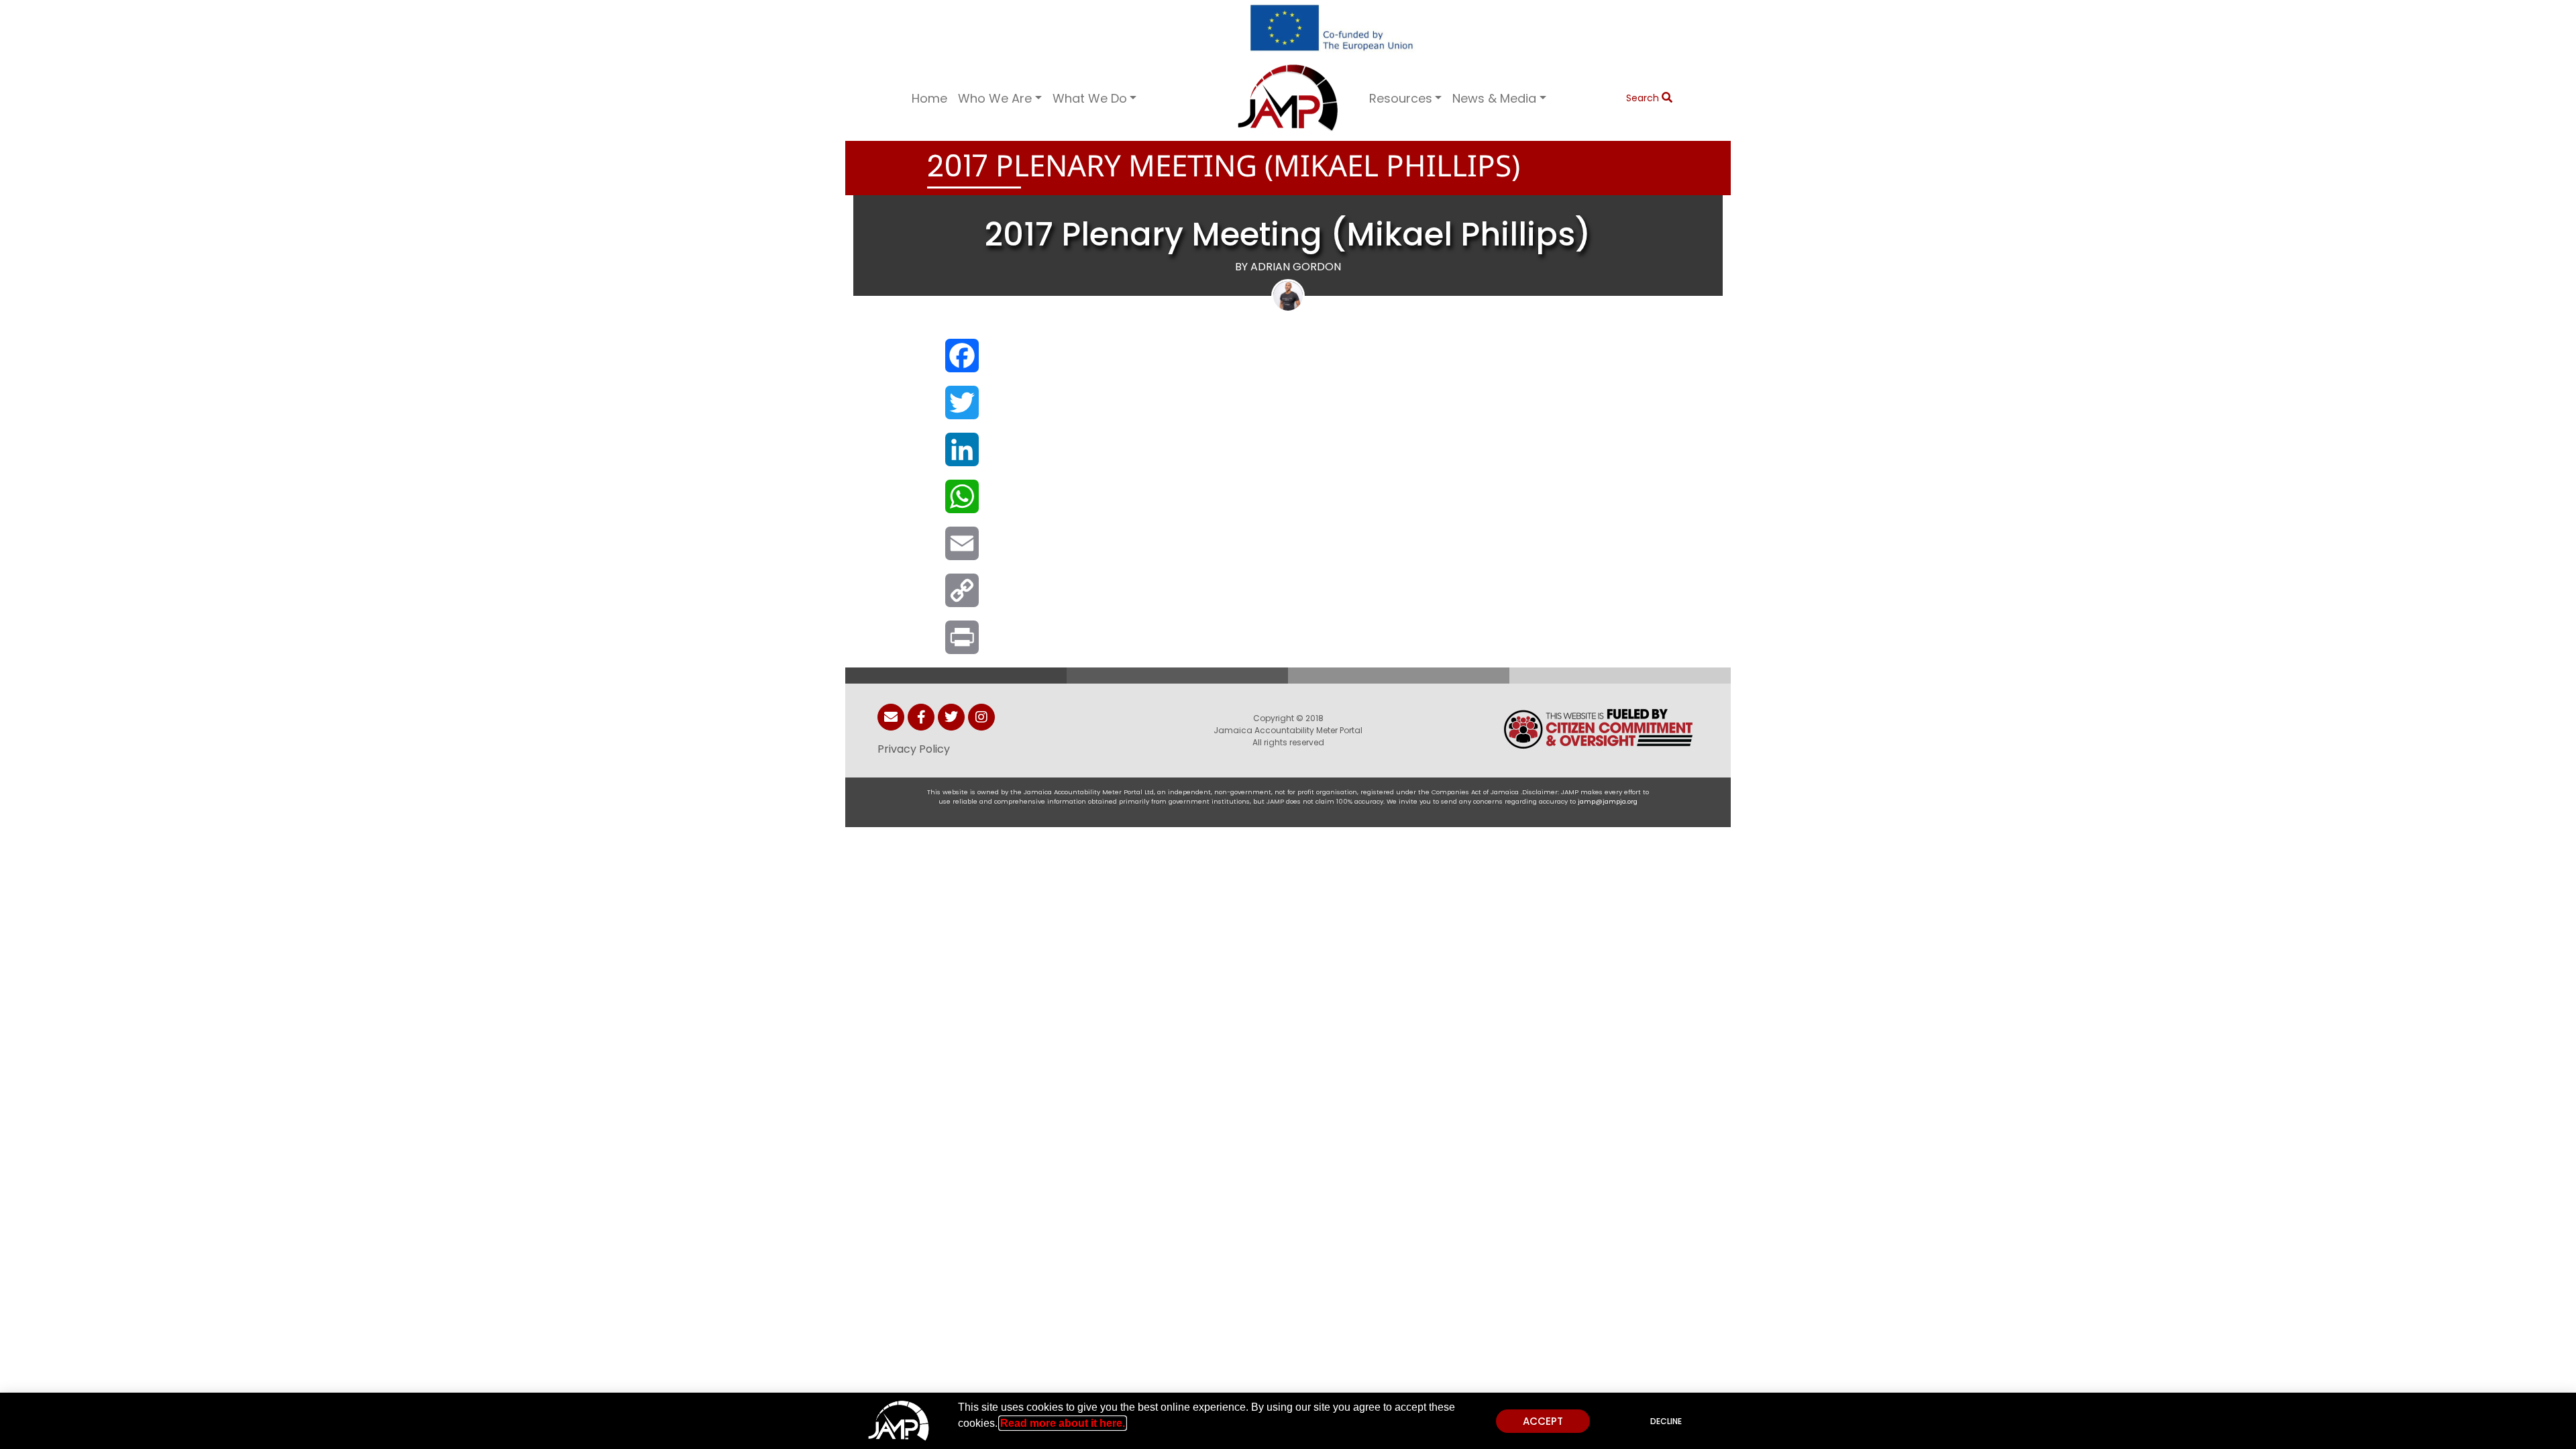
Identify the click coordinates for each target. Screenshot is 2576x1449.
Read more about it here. (1063, 1423)
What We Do (1090, 98)
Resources (1401, 98)
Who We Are (995, 98)
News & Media (1494, 98)
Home (929, 98)
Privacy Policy (914, 749)
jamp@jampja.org (1608, 801)
